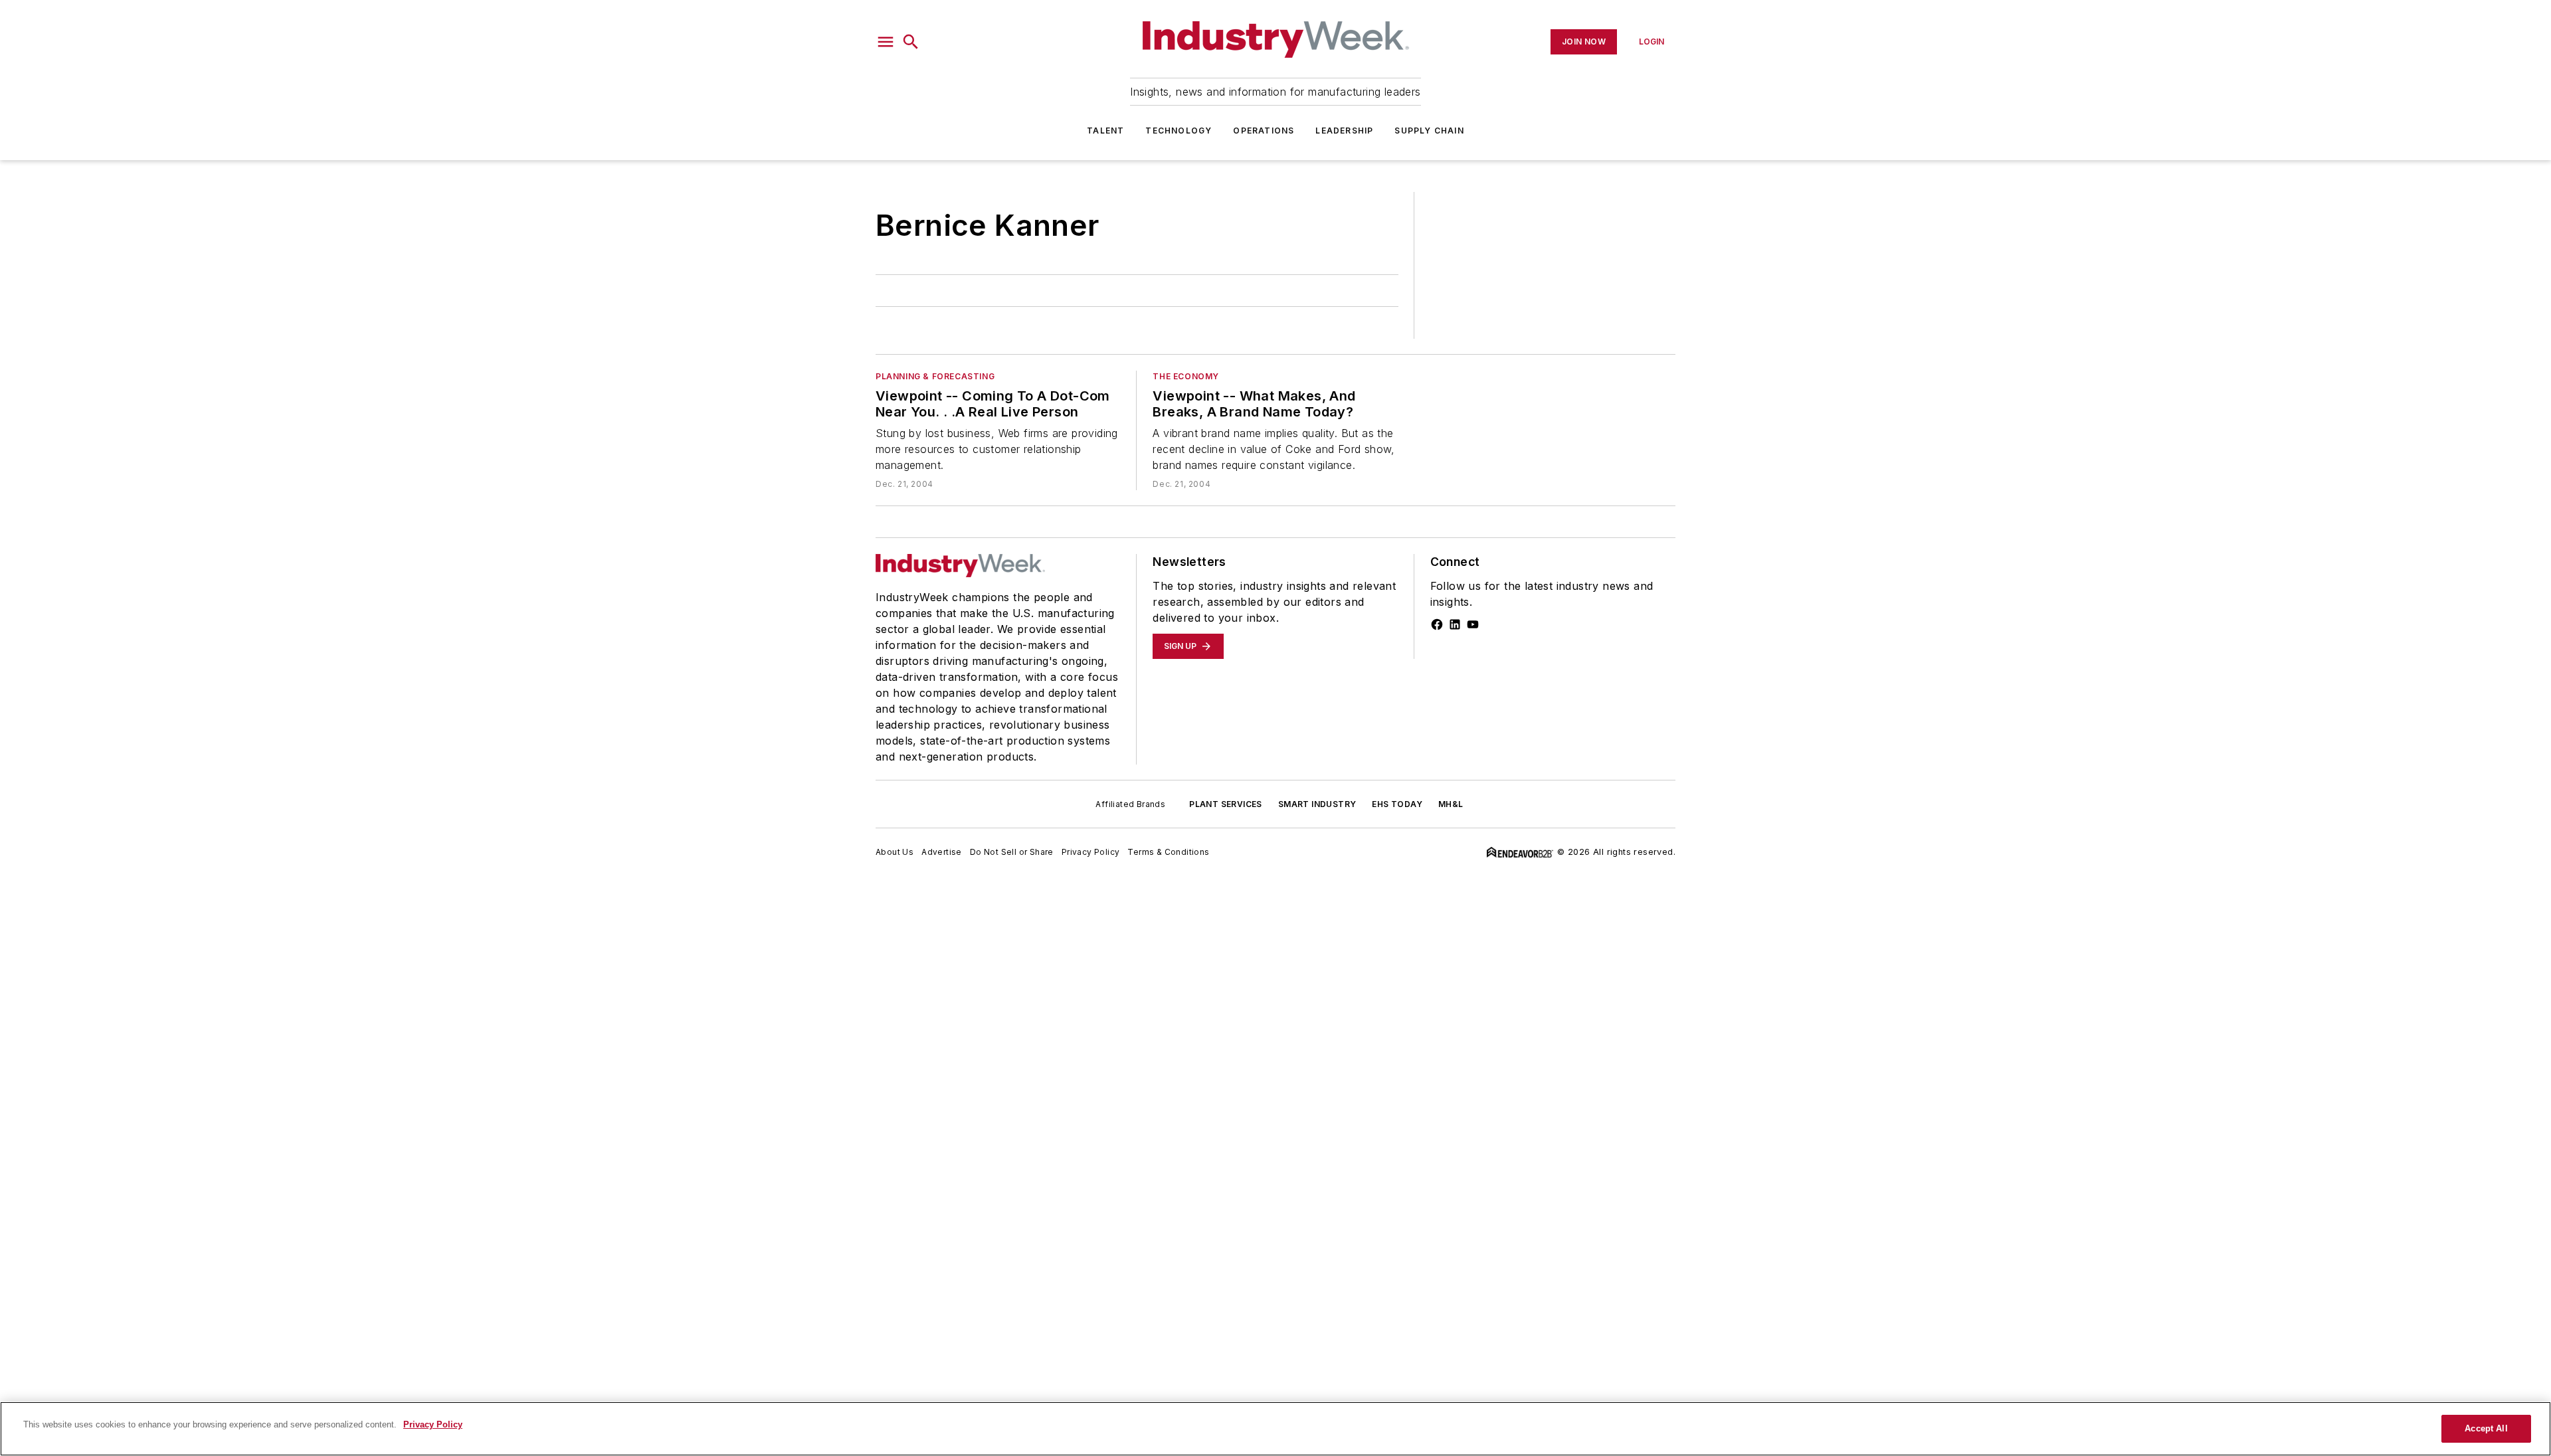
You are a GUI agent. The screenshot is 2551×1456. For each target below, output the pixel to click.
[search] (911, 42)
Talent (1105, 131)
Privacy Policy (1091, 852)
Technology (1179, 131)
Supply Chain (1429, 131)
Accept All (2486, 1428)
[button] (886, 42)
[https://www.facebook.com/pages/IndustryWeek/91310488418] (1437, 624)
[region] (1275, 1429)
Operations (1264, 131)
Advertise (942, 852)
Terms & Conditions (1168, 852)
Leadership (1344, 131)
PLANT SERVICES (1226, 804)
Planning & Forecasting (935, 376)
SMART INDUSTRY (1317, 804)
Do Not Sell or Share (1012, 852)
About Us (895, 852)
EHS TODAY (1397, 804)
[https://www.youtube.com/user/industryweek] (1473, 624)
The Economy (1186, 376)
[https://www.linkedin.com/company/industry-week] (1455, 624)
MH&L (1451, 804)
